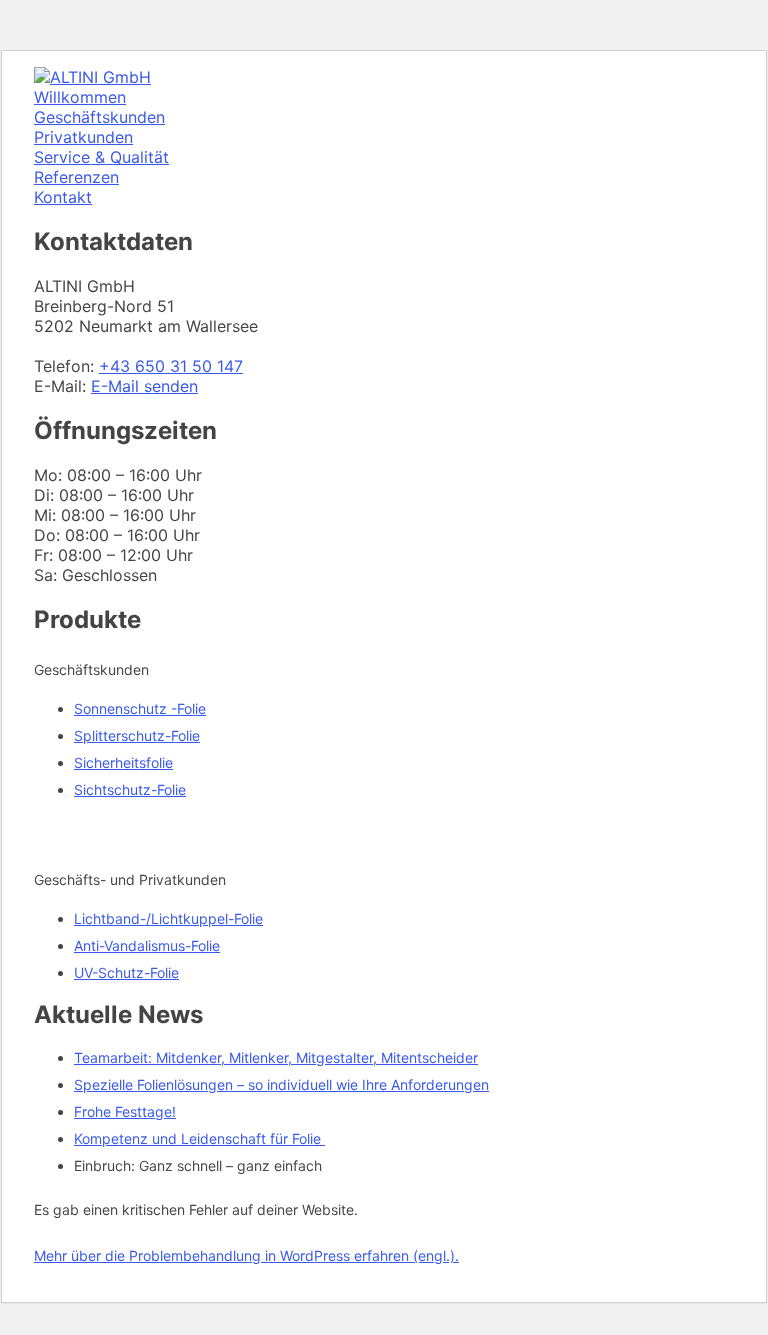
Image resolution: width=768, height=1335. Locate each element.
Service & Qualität (101, 157)
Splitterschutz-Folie (137, 735)
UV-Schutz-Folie (126, 972)
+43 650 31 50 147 (171, 366)
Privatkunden (83, 137)
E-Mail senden (144, 386)
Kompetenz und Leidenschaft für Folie (199, 1138)
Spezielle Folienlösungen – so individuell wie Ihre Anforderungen (281, 1084)
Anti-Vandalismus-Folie (147, 945)
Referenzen (76, 177)
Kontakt (63, 197)
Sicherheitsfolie (123, 762)
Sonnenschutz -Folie (140, 708)
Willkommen (80, 97)
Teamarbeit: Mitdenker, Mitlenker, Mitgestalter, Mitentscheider (276, 1057)
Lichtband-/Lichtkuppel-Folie (168, 918)
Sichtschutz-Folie (130, 789)
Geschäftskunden (99, 117)
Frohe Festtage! (125, 1111)
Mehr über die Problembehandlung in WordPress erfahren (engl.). (246, 1255)
